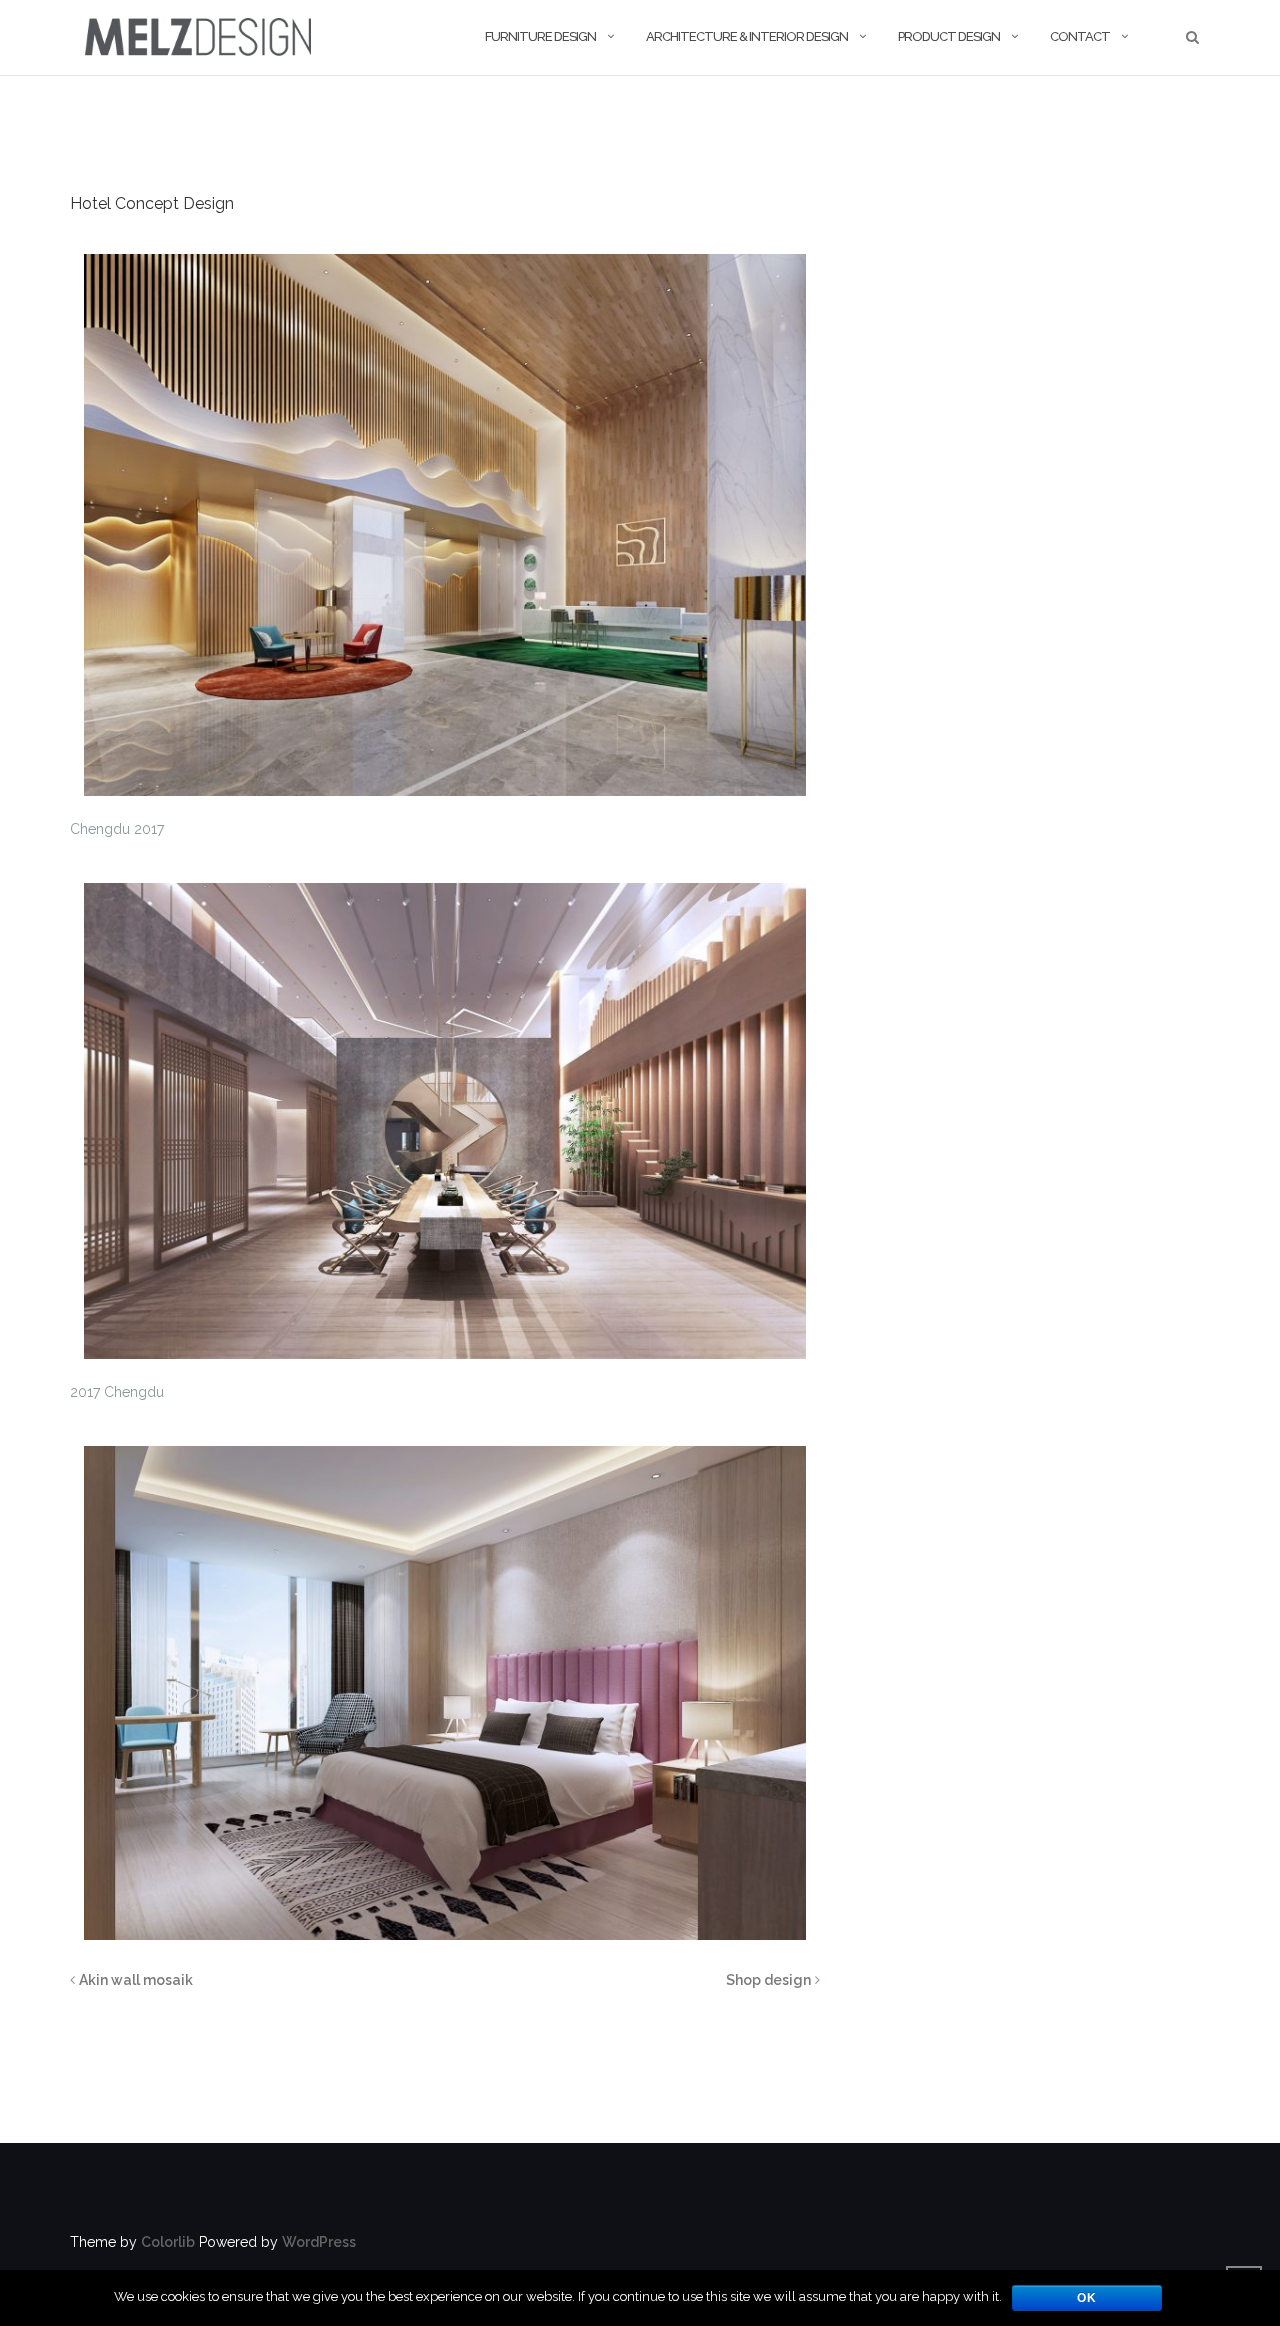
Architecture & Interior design (747, 36)
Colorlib (168, 2242)
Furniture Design (540, 36)
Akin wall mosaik (136, 1980)
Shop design (768, 1980)
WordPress (319, 2242)
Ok (1087, 2298)
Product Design (949, 36)
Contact (1080, 36)
